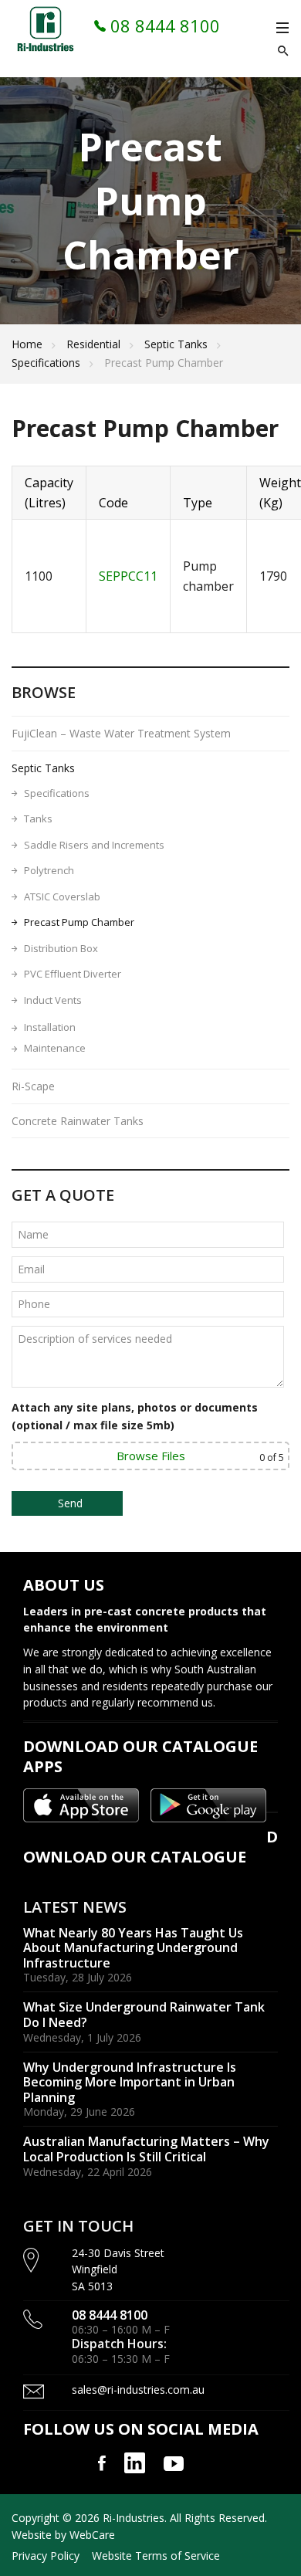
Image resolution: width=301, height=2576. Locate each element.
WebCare (92, 2535)
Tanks (38, 819)
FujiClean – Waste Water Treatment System (121, 733)
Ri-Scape (33, 1086)
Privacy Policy (46, 2556)
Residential (93, 344)
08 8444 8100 (163, 25)
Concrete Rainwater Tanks (78, 1121)
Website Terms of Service (156, 2556)
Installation (50, 1027)
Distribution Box (61, 948)
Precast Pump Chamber (79, 922)
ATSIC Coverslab (62, 897)
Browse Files (151, 1456)
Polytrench (49, 870)
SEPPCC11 (128, 576)
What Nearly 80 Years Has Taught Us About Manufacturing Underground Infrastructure (133, 1948)
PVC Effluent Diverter (73, 974)
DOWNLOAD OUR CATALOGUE (150, 1847)
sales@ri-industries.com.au (138, 2390)
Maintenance (55, 1048)
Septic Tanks (176, 344)
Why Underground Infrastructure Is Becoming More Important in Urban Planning (130, 2082)
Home (27, 344)
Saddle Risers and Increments (94, 845)
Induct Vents (53, 1000)
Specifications (46, 363)
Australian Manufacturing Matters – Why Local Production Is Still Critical (146, 2149)
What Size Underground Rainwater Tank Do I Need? (144, 2015)
